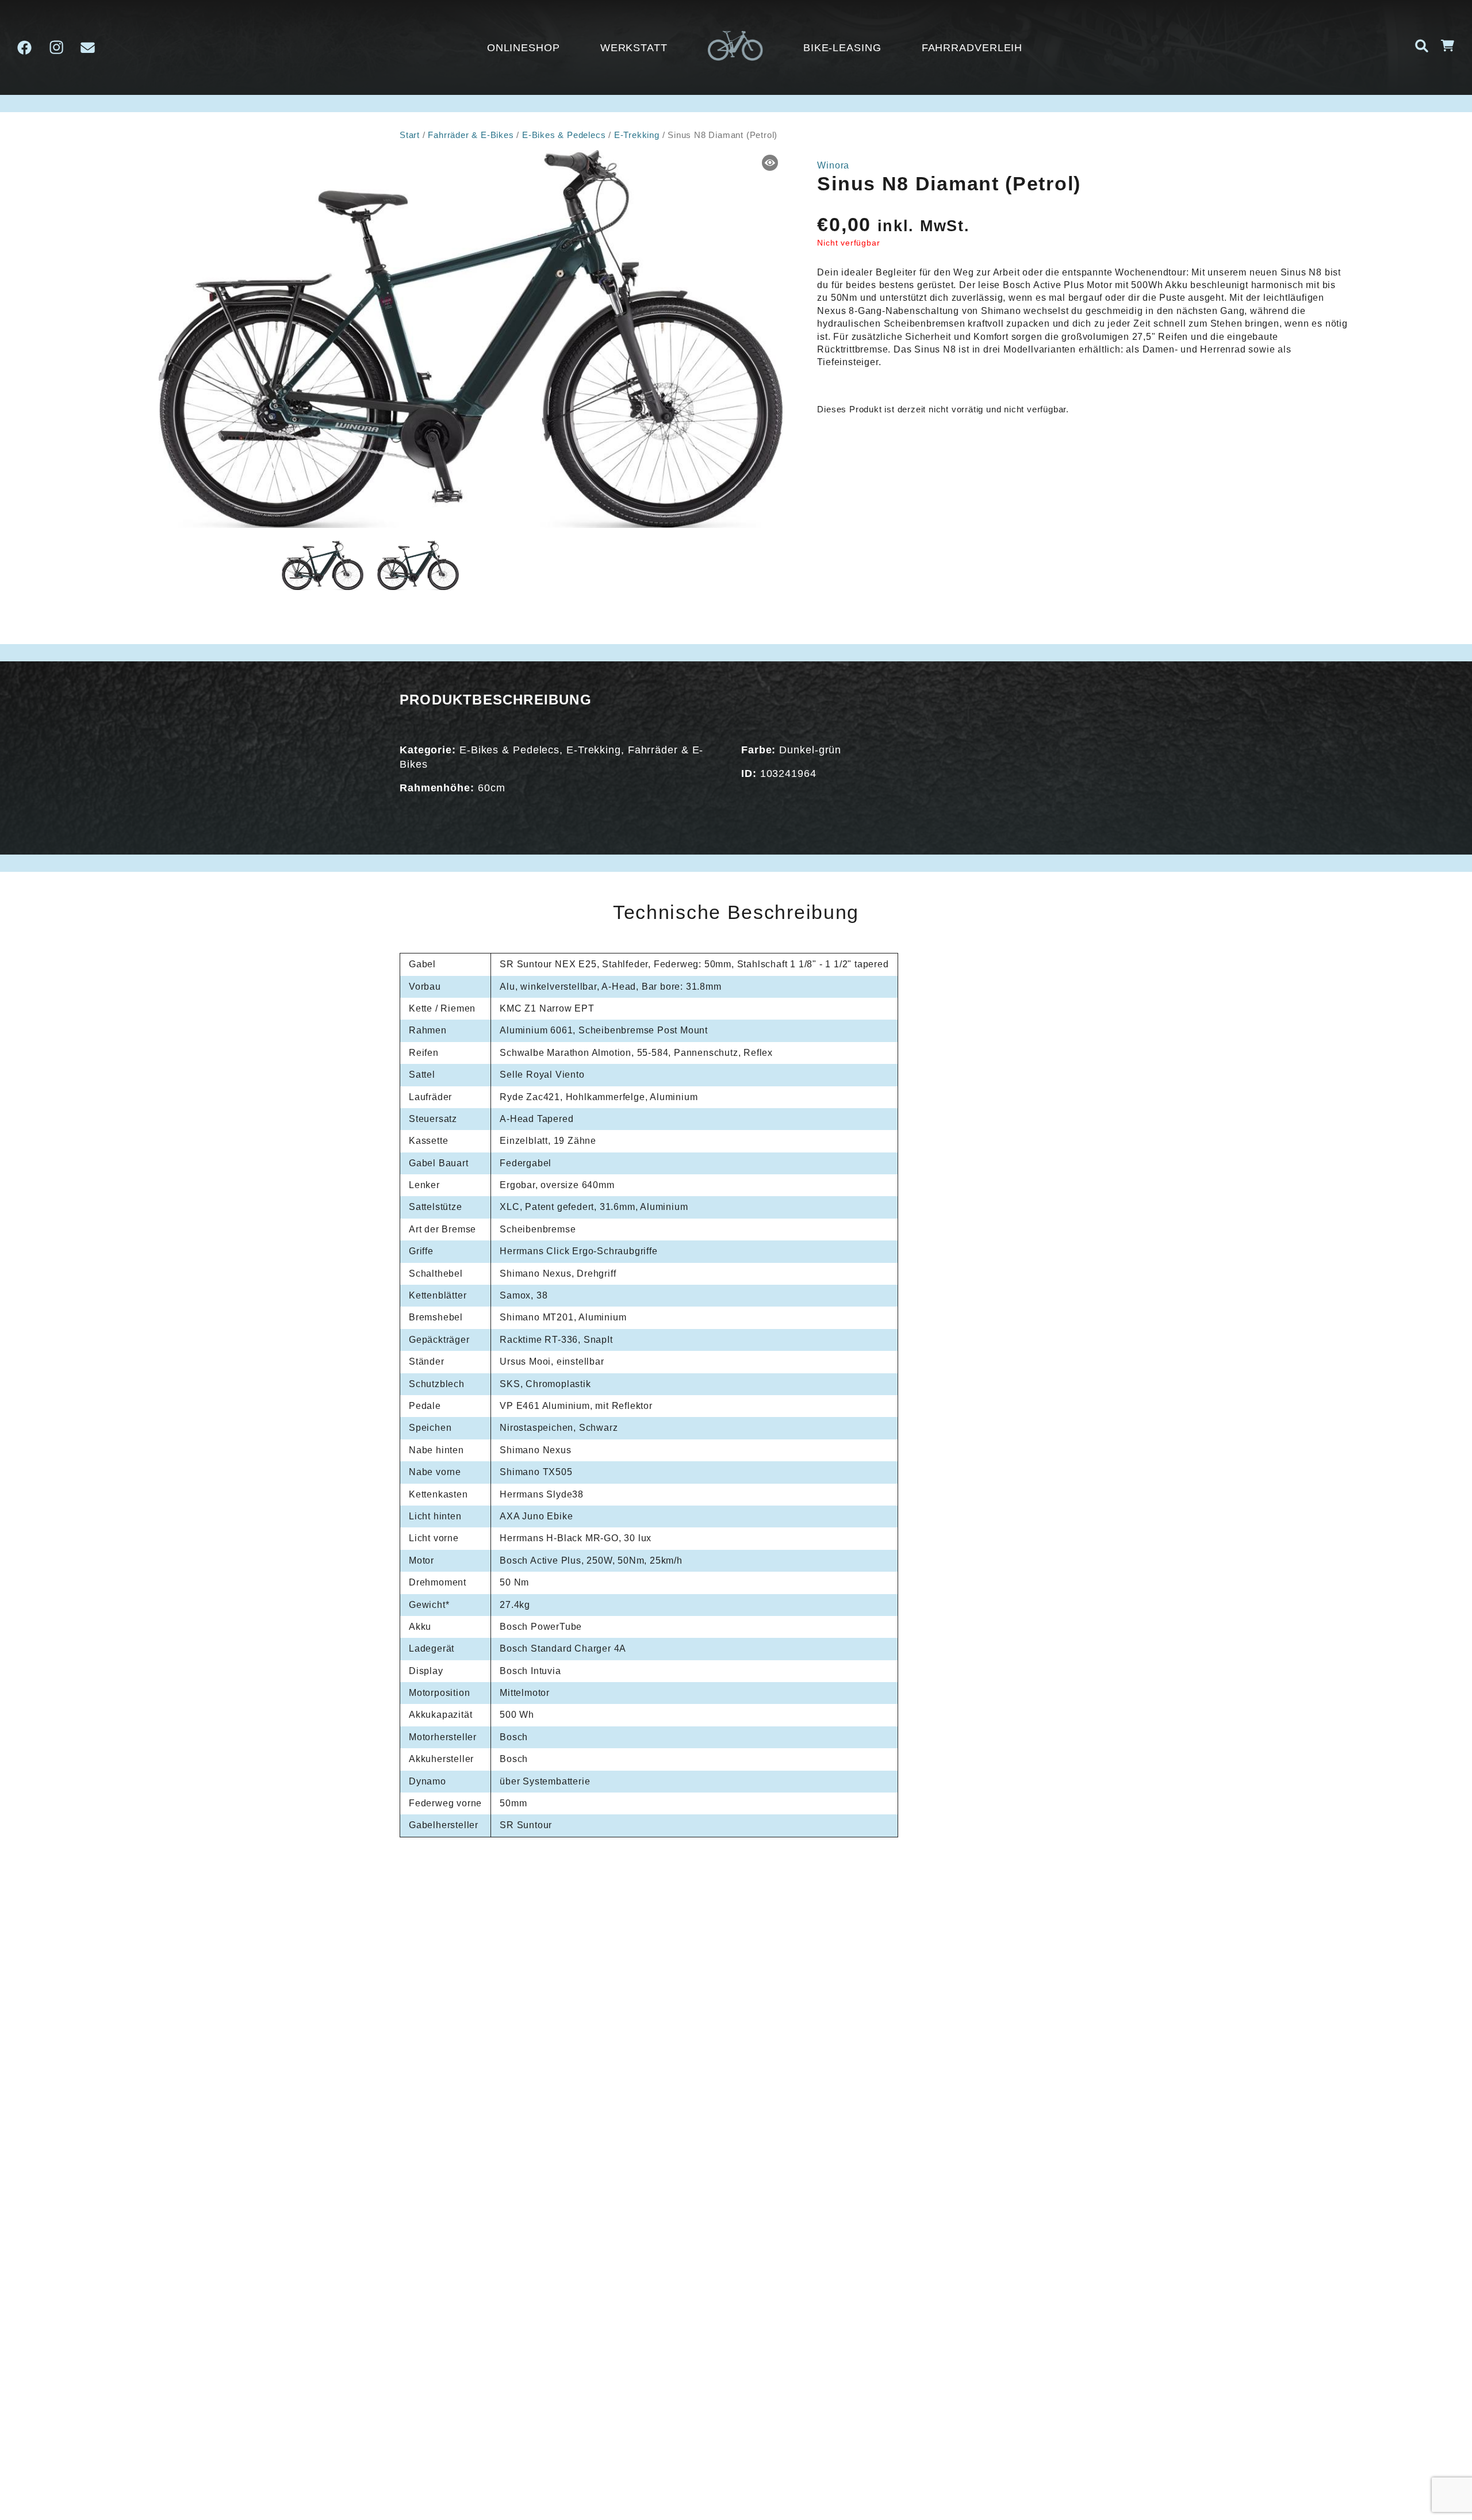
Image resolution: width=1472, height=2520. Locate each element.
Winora (833, 165)
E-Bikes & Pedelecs (564, 135)
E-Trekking (637, 135)
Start (410, 135)
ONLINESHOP (524, 48)
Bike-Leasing (842, 48)
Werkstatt (634, 48)
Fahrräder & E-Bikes (471, 135)
